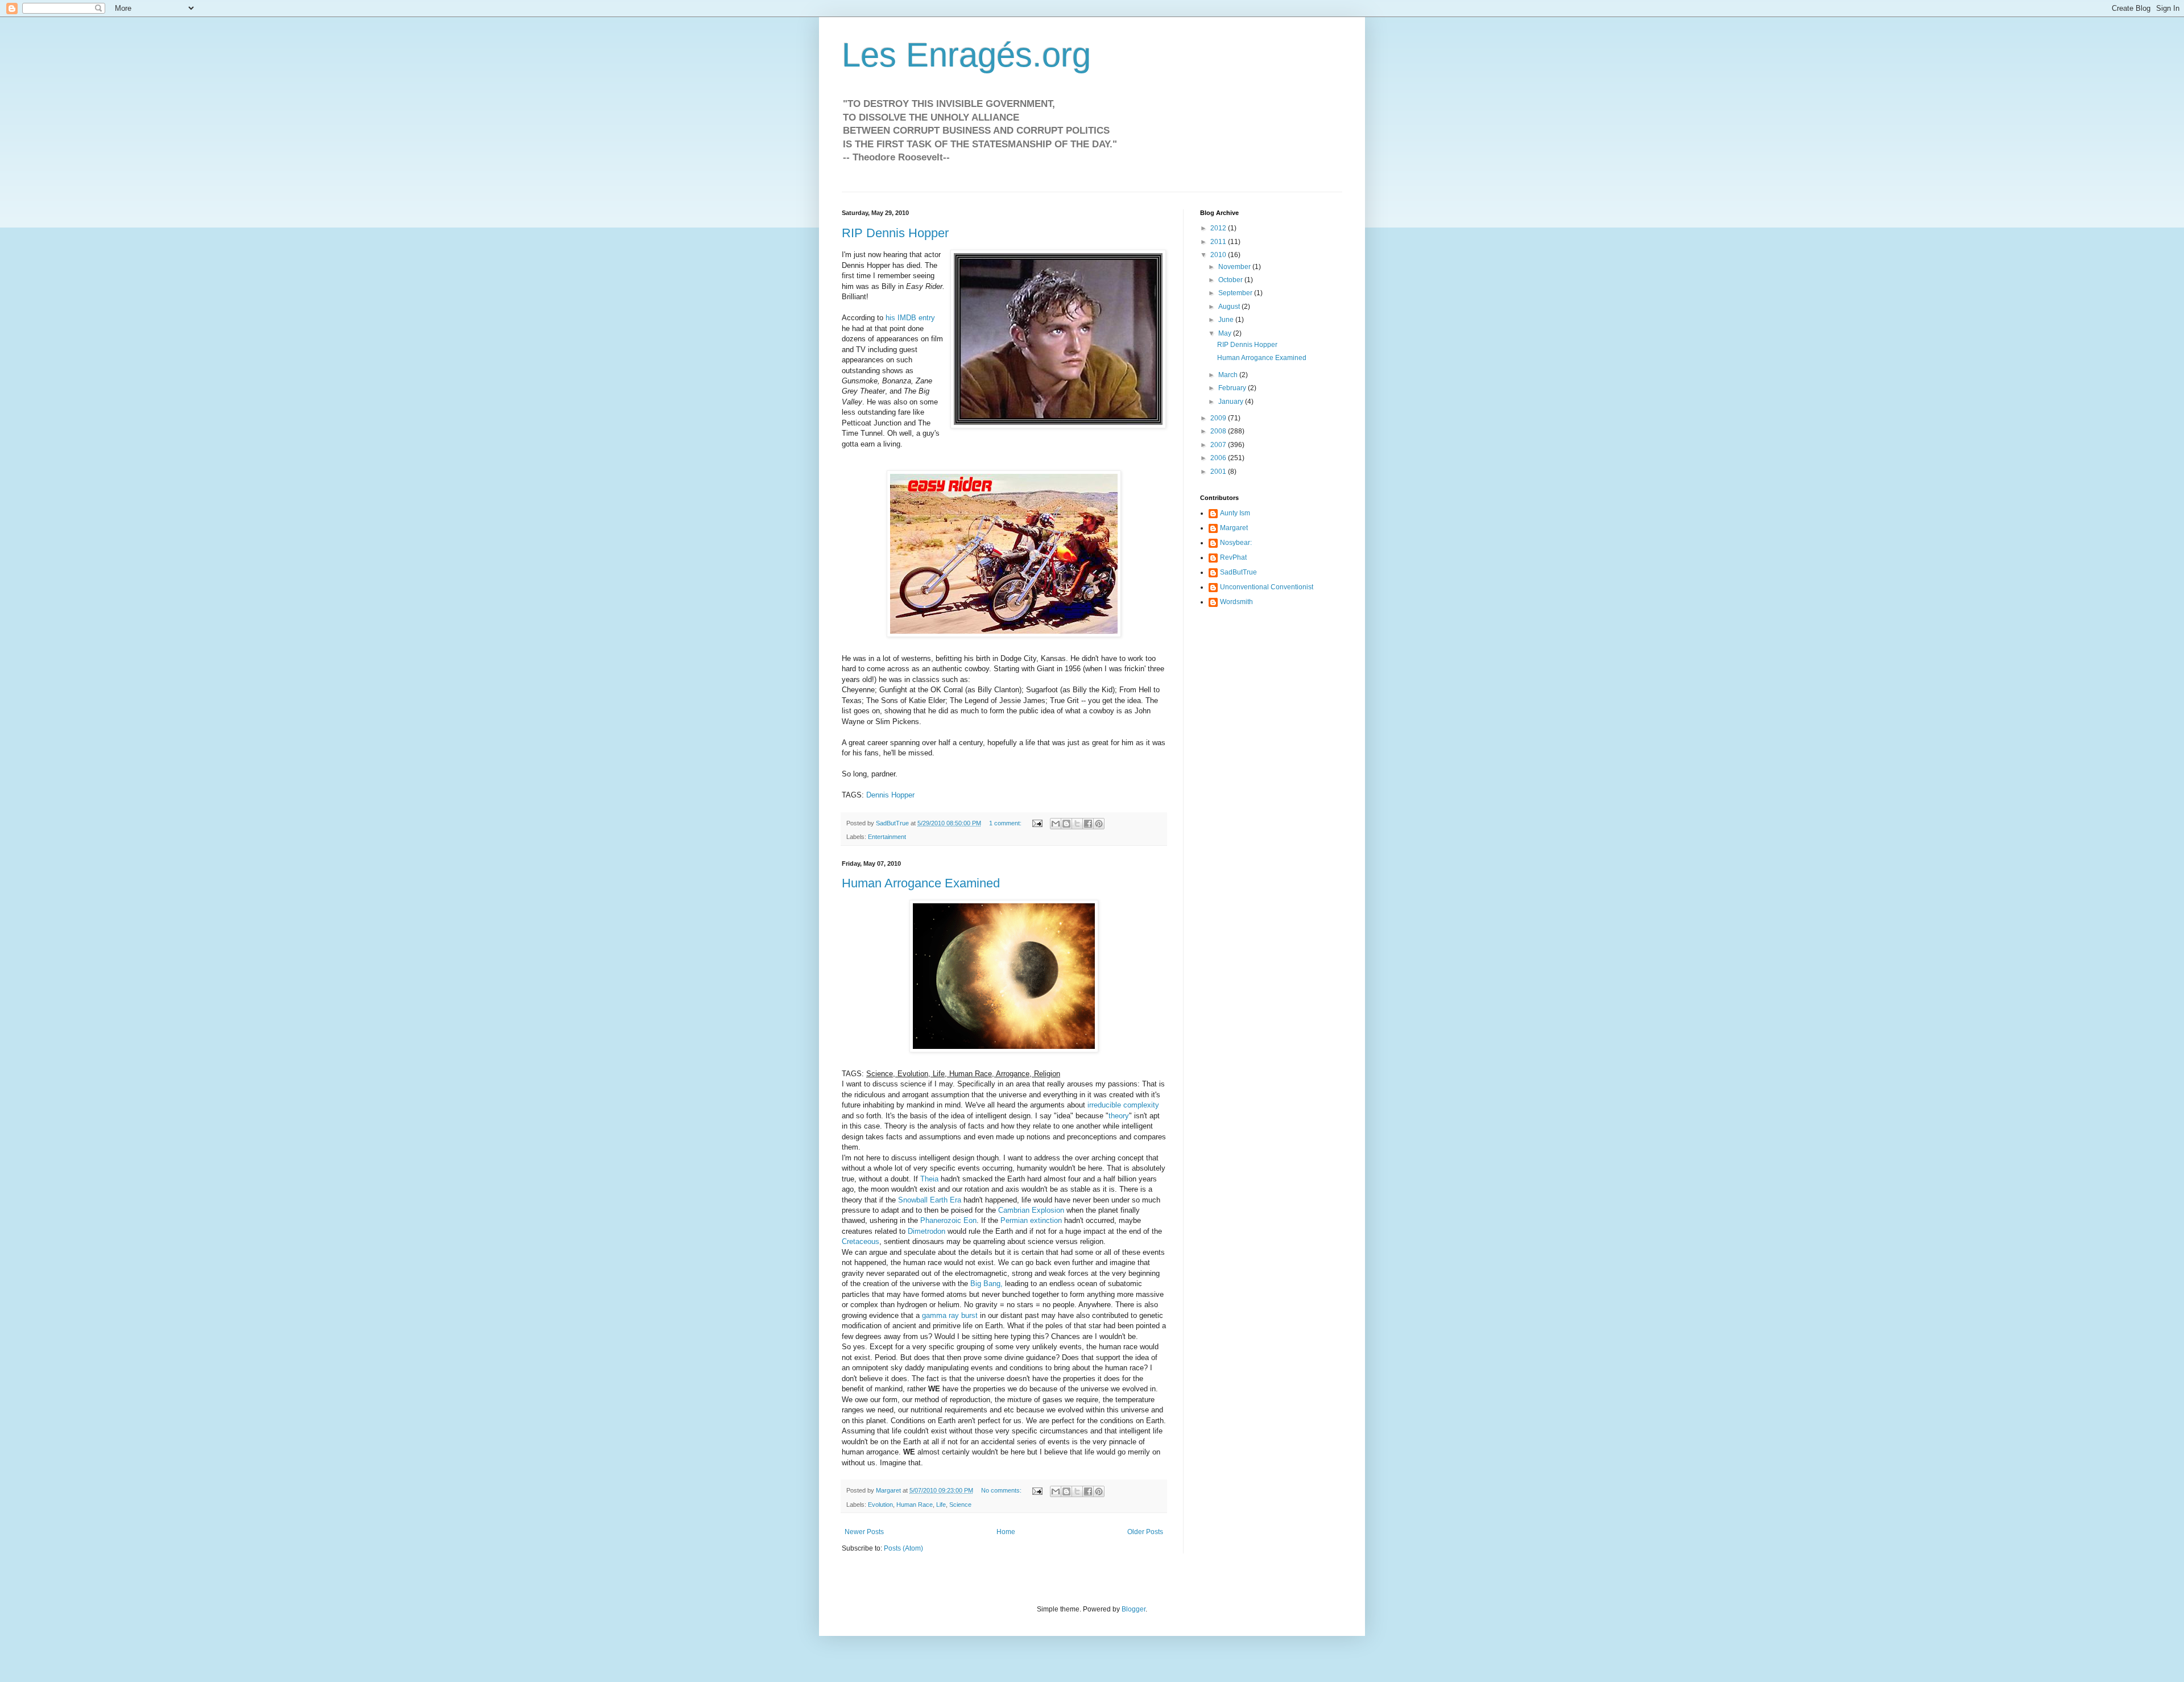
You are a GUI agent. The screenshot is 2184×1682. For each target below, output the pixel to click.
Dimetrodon (926, 1231)
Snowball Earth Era (930, 1200)
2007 (1219, 445)
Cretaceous (861, 1241)
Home (1006, 1532)
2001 (1219, 472)
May (1226, 333)
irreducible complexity (1123, 1105)
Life (941, 1505)
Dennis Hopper (890, 795)
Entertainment (887, 837)
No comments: (1002, 1490)
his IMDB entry (910, 318)
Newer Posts (864, 1532)
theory (1119, 1116)
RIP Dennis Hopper (895, 233)
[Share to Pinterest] (1099, 824)
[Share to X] (1077, 824)
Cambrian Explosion (1031, 1210)
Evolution (880, 1505)
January (1232, 402)
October (1231, 280)
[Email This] (1056, 824)
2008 (1219, 431)
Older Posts (1145, 1532)
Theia (929, 1179)
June (1227, 320)
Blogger (1134, 1609)
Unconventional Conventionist (1267, 587)
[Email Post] (1037, 823)
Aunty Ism (1235, 513)
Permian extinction (1031, 1220)
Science (960, 1505)
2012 (1219, 228)
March (1229, 375)
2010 (1219, 255)
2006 (1219, 458)
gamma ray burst (950, 1315)
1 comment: (1006, 823)
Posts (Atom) (903, 1548)
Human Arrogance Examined (921, 883)
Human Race (915, 1505)
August (1230, 307)
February (1233, 388)
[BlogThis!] (1066, 824)
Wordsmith (1236, 602)
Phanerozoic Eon (948, 1220)
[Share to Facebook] (1088, 824)
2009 (1219, 418)
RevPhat (1233, 557)
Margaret (1234, 528)
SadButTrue (1238, 572)
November (1235, 267)
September (1236, 293)
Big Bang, (986, 1284)
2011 (1219, 242)
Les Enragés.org (966, 55)
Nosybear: (1236, 543)
